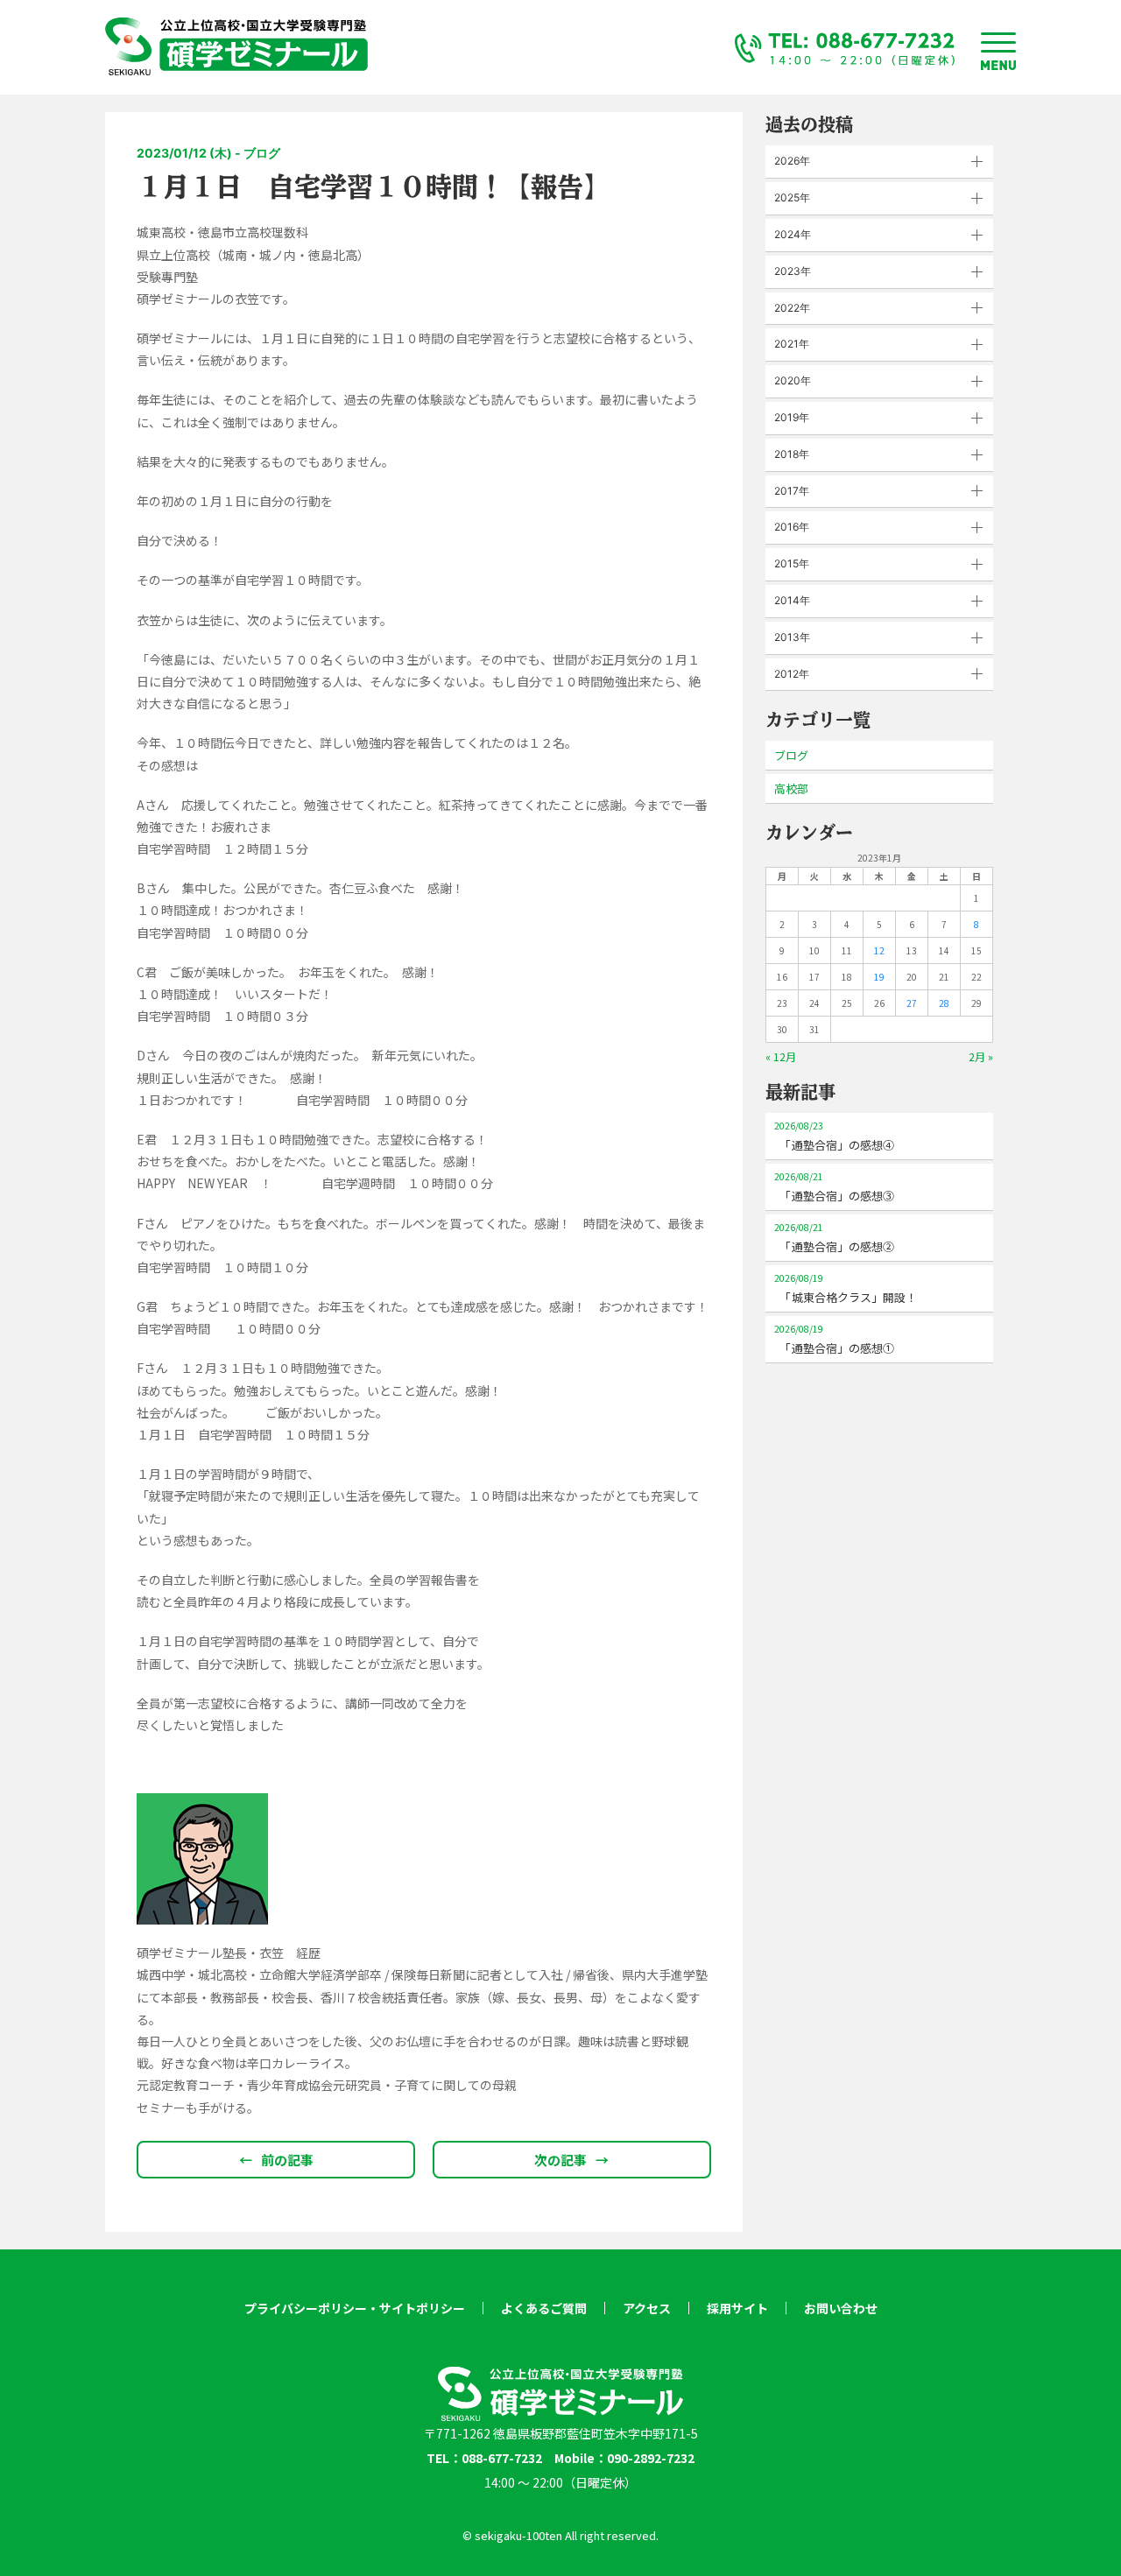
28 (944, 1003)
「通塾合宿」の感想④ (834, 1136)
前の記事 (276, 2160)
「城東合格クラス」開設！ (846, 1288)
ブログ (791, 755)
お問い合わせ (841, 2308)
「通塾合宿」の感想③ (834, 1187)
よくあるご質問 (544, 2308)
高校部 (791, 788)
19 (879, 977)
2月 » (981, 1056)
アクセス (647, 2308)
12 (879, 950)
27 (912, 1003)
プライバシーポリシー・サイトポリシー (355, 2308)
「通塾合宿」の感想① (834, 1339)
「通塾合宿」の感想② (834, 1238)
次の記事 (571, 2160)
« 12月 (781, 1056)
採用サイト (737, 2308)
